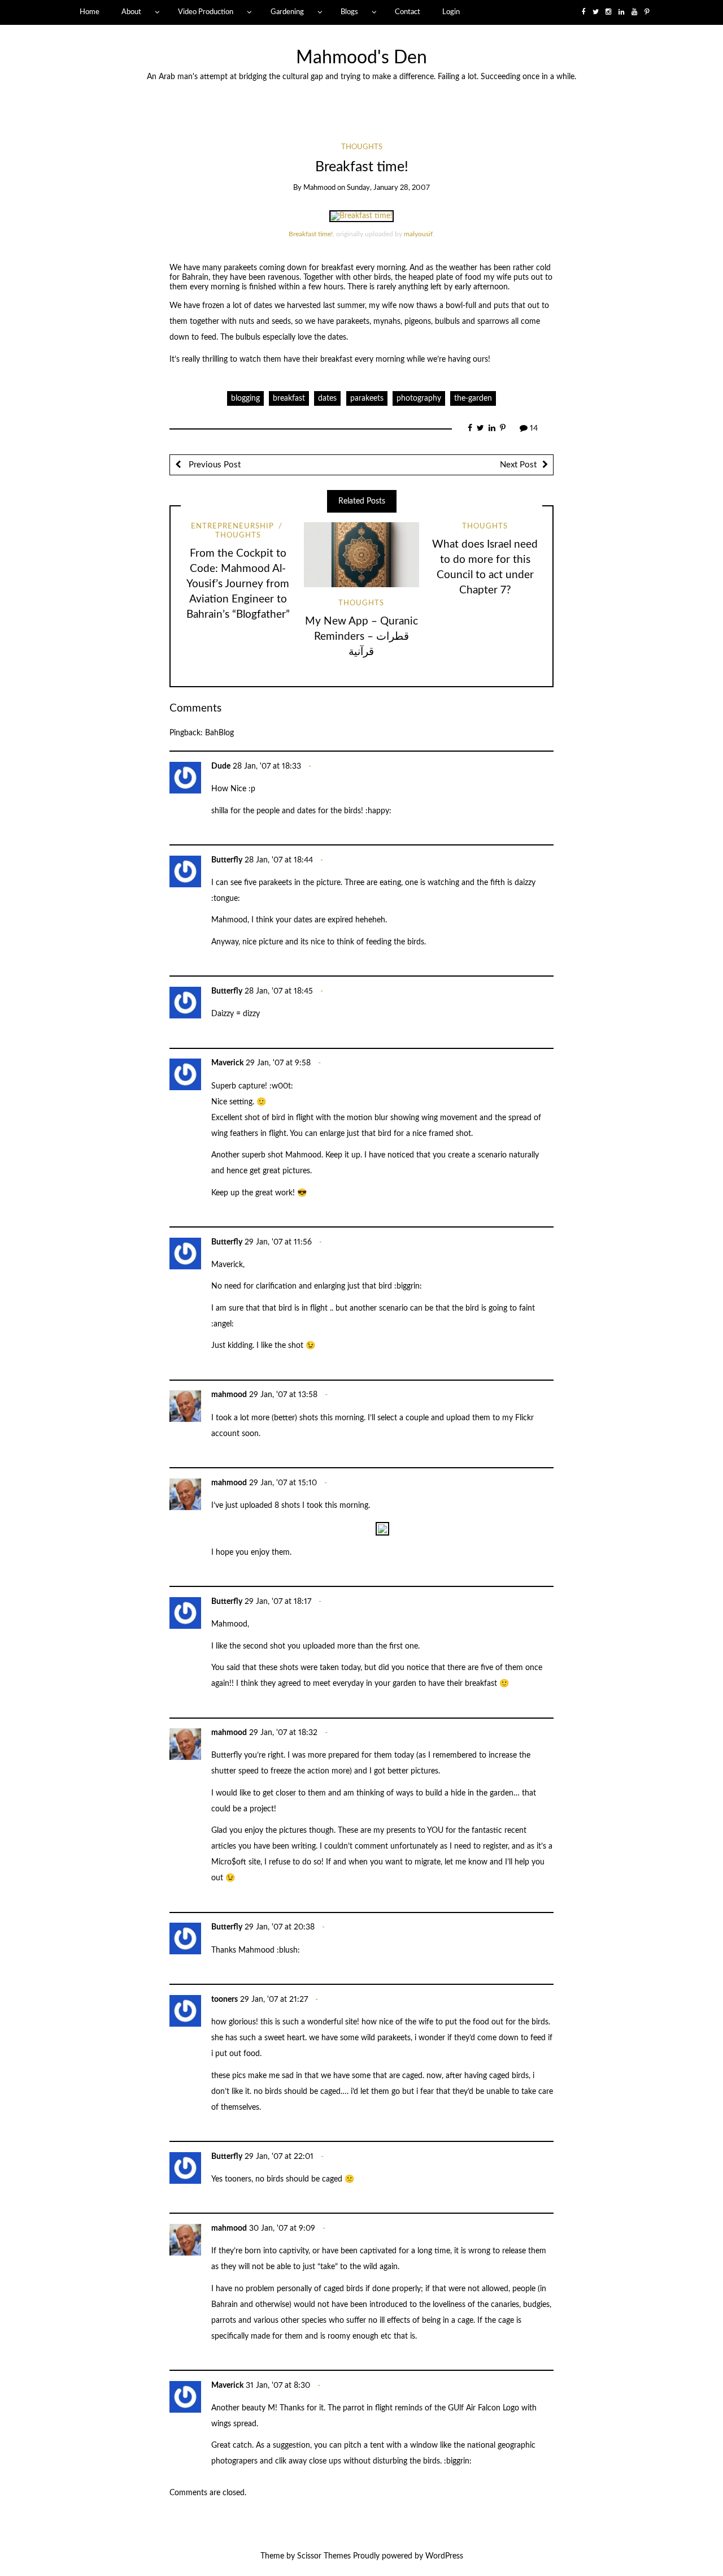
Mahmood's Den (361, 58)
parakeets (367, 398)
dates (327, 398)
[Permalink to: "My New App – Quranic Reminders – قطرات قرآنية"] (361, 554)
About (131, 12)
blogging (245, 398)
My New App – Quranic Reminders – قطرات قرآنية (361, 637)
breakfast (289, 398)
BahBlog (219, 733)
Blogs (349, 12)
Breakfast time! (311, 234)
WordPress (444, 2556)
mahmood (319, 188)
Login (451, 12)
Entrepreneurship (232, 526)
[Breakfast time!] (361, 216)
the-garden (473, 398)
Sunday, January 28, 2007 (388, 188)
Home (90, 12)
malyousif (418, 234)
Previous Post (214, 465)
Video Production (206, 12)
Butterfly (227, 860)
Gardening (287, 12)
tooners (225, 2000)
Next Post (518, 465)
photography (419, 398)
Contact (408, 12)
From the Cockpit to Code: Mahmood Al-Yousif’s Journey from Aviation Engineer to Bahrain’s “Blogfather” (238, 584)
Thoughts (362, 147)
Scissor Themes (324, 2556)
